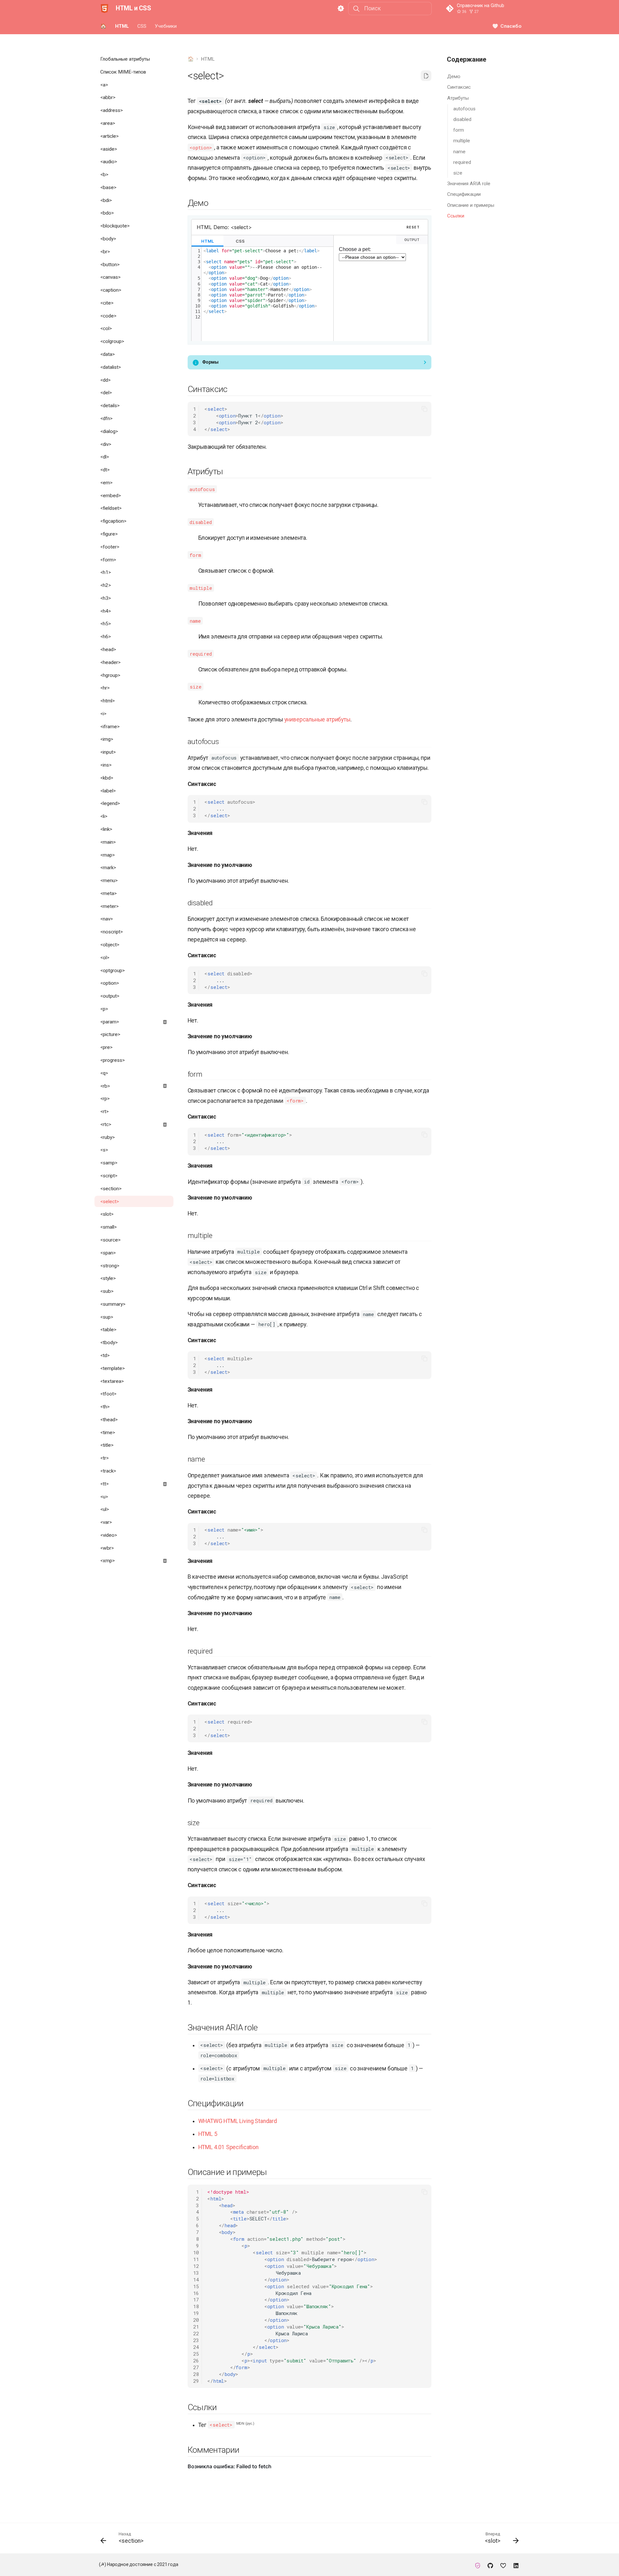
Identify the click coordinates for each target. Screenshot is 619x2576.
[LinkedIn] (516, 2565)
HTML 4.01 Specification (228, 2147)
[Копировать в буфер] (424, 409)
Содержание (467, 59)
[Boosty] (503, 2565)
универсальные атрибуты (317, 719)
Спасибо (511, 26)
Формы (210, 362)
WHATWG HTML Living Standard (238, 2121)
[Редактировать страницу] (426, 76)
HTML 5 (208, 2134)
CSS (142, 26)
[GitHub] (490, 2565)
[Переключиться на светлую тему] (341, 9)
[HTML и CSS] (104, 8)
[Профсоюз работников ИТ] (478, 2565)
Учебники (166, 26)
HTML (122, 26)
